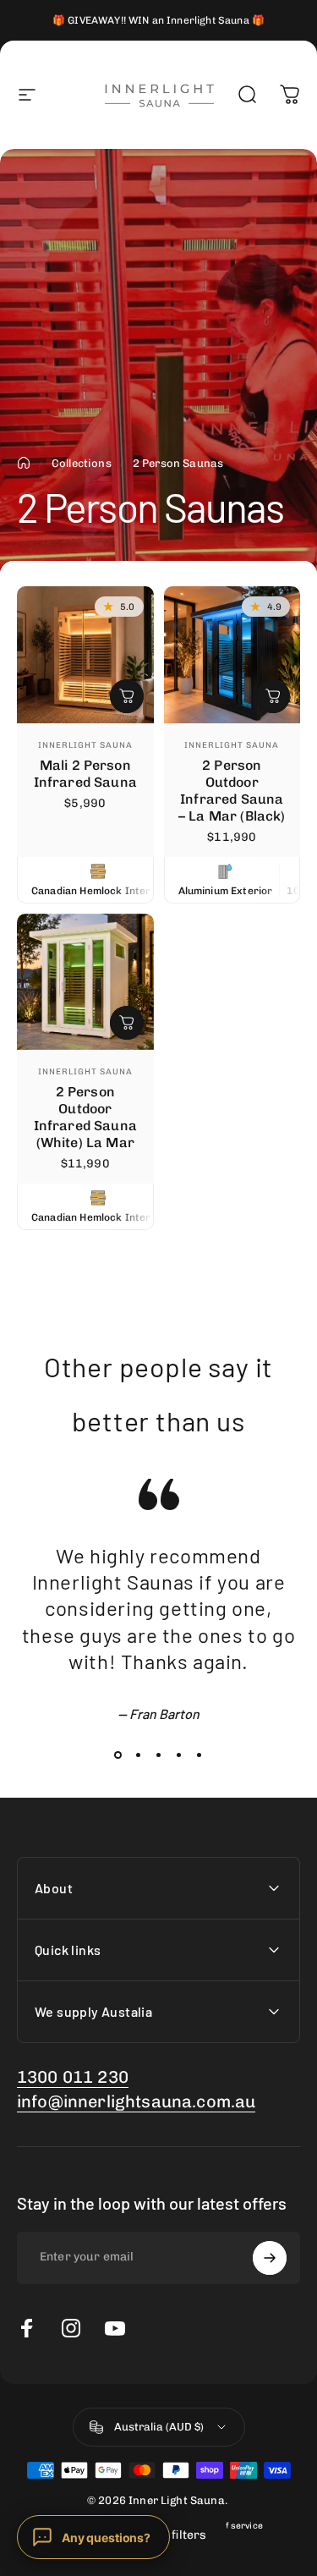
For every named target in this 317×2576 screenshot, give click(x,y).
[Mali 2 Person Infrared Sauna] (85, 655)
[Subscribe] (270, 2258)
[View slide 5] (199, 1755)
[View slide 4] (179, 1755)
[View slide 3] (159, 1755)
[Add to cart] (127, 696)
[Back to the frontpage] (24, 463)
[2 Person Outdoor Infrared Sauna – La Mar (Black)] (232, 655)
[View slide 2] (139, 1755)
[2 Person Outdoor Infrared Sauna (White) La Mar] (85, 982)
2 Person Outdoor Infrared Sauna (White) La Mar (85, 1117)
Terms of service (227, 2526)
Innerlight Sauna (85, 745)
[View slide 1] (118, 1755)
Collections (82, 463)
